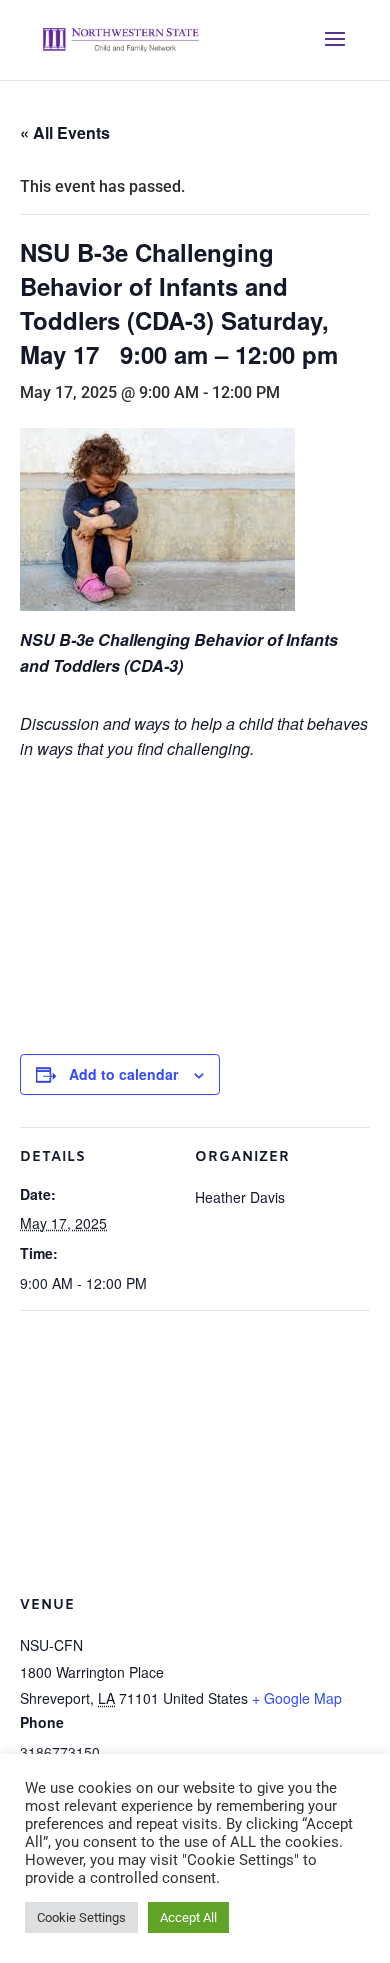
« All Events (65, 132)
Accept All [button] (188, 1917)
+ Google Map (297, 1698)
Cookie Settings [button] (81, 1917)
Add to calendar (123, 1074)
